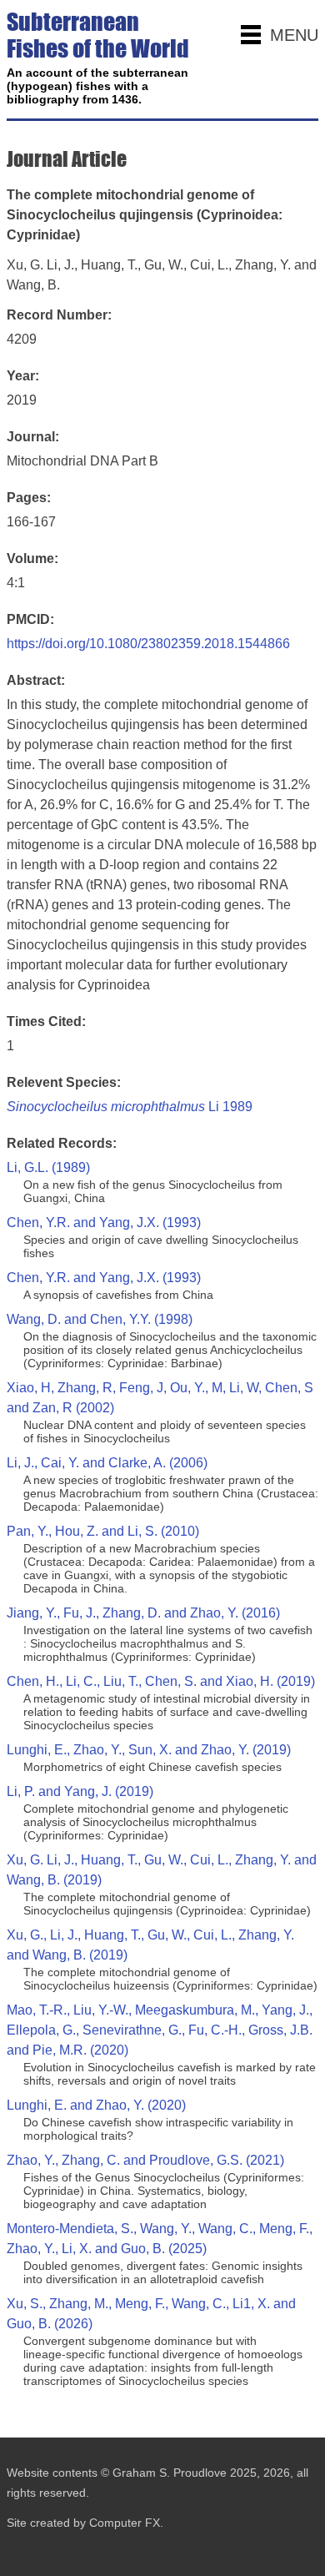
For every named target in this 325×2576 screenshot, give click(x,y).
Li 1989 (130, 1107)
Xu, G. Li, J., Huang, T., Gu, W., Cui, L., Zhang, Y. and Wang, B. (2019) (162, 1870)
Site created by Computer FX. (85, 2523)
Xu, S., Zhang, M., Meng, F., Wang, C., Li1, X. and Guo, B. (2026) (151, 2314)
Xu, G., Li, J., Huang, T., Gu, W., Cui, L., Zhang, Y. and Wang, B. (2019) (150, 1945)
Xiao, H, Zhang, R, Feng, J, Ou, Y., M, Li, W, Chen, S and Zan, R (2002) (160, 1398)
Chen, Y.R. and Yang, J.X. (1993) (104, 1223)
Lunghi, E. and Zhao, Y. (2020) (96, 2105)
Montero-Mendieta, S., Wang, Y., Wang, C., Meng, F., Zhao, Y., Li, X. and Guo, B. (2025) (160, 2239)
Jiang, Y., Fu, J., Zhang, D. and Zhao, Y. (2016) (143, 1613)
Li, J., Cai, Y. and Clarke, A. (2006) (107, 1463)
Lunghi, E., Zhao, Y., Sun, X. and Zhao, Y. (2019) (149, 1750)
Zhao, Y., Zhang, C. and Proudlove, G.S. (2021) (145, 2160)
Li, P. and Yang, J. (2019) (80, 1791)
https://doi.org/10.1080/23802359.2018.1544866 (148, 644)
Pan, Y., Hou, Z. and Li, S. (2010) (103, 1531)
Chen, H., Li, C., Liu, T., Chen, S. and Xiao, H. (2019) (161, 1681)
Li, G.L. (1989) (48, 1167)
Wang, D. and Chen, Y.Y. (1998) (100, 1319)
